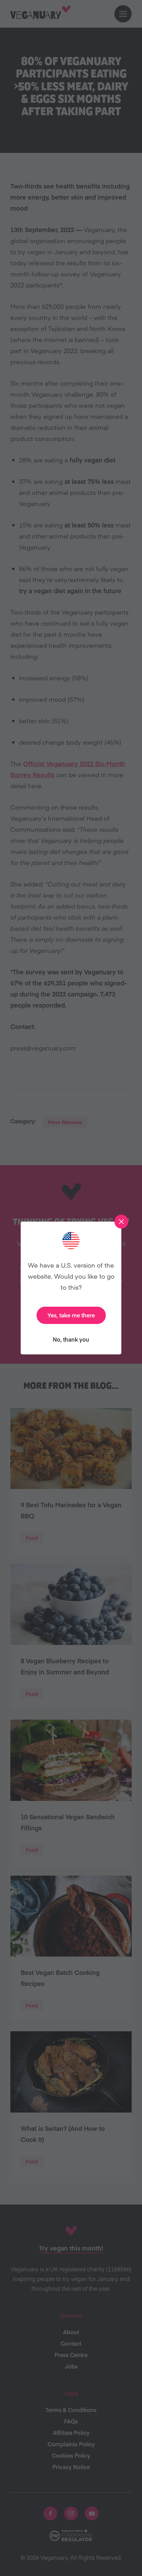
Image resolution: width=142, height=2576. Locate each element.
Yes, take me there (71, 1315)
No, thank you (71, 1339)
